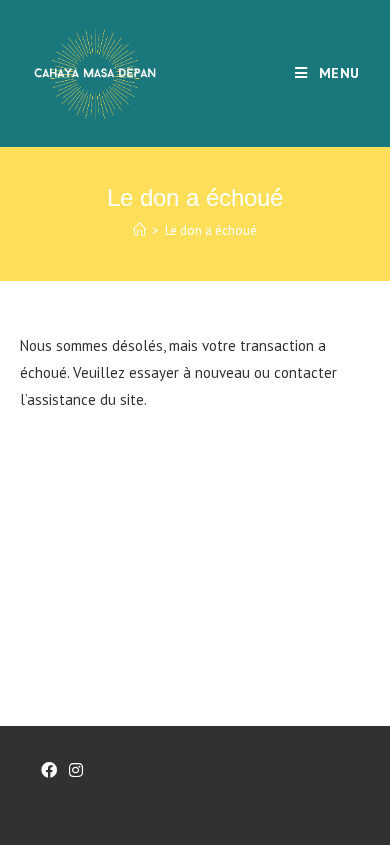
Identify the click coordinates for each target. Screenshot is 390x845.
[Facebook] (49, 770)
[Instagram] (76, 770)
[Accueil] (139, 230)
